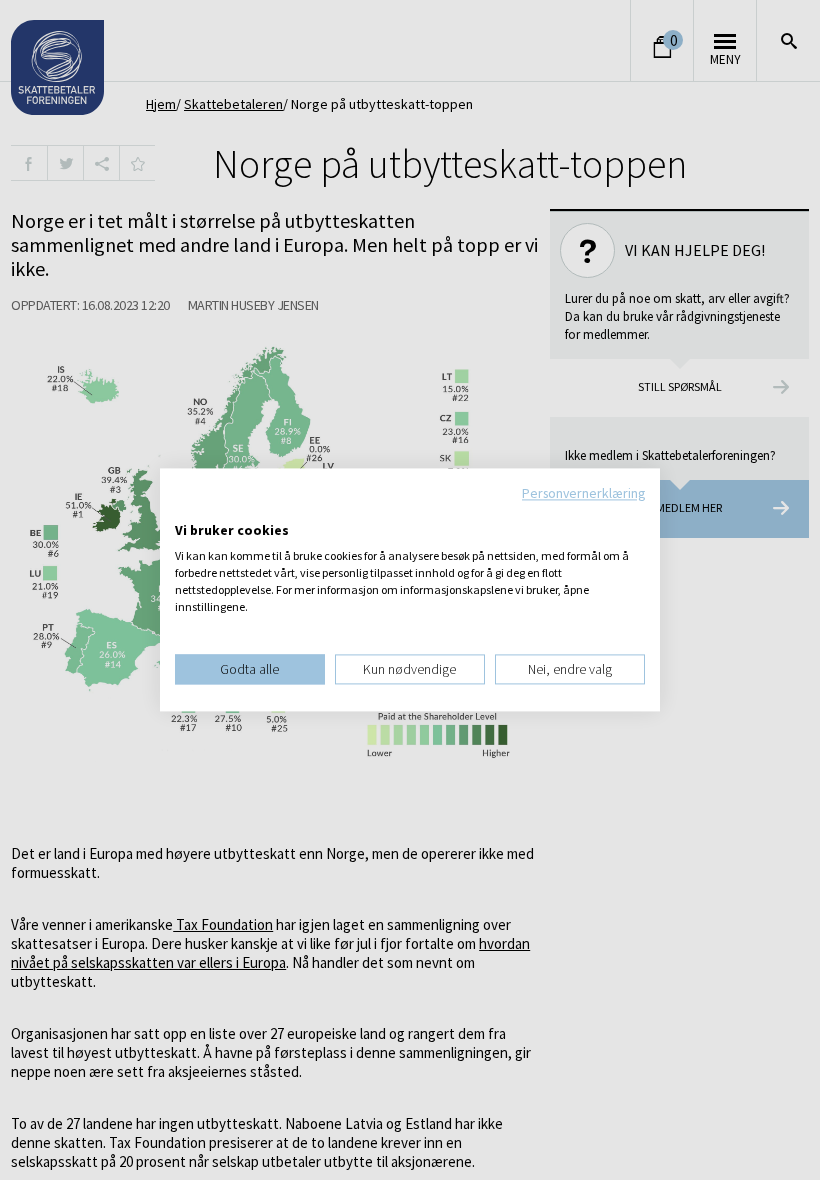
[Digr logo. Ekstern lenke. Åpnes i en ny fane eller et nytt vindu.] (188, 510)
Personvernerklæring (583, 493)
